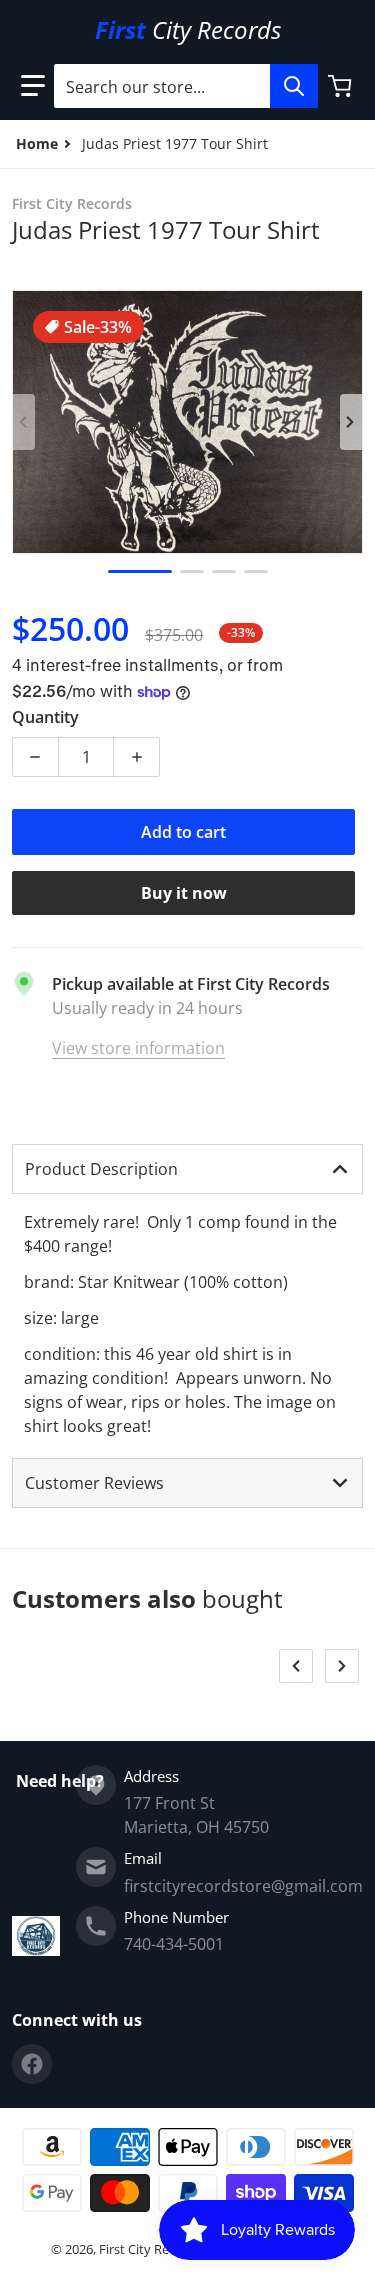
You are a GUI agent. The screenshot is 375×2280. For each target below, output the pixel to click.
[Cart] (342, 86)
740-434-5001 (174, 1944)
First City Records (150, 2249)
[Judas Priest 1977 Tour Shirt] (140, 571)
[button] (33, 86)
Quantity (45, 717)
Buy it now (184, 893)
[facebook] (32, 2064)
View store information (138, 1048)
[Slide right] (351, 422)
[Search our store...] (294, 86)
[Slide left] (24, 422)
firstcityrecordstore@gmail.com (243, 1886)
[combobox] (185, 86)
